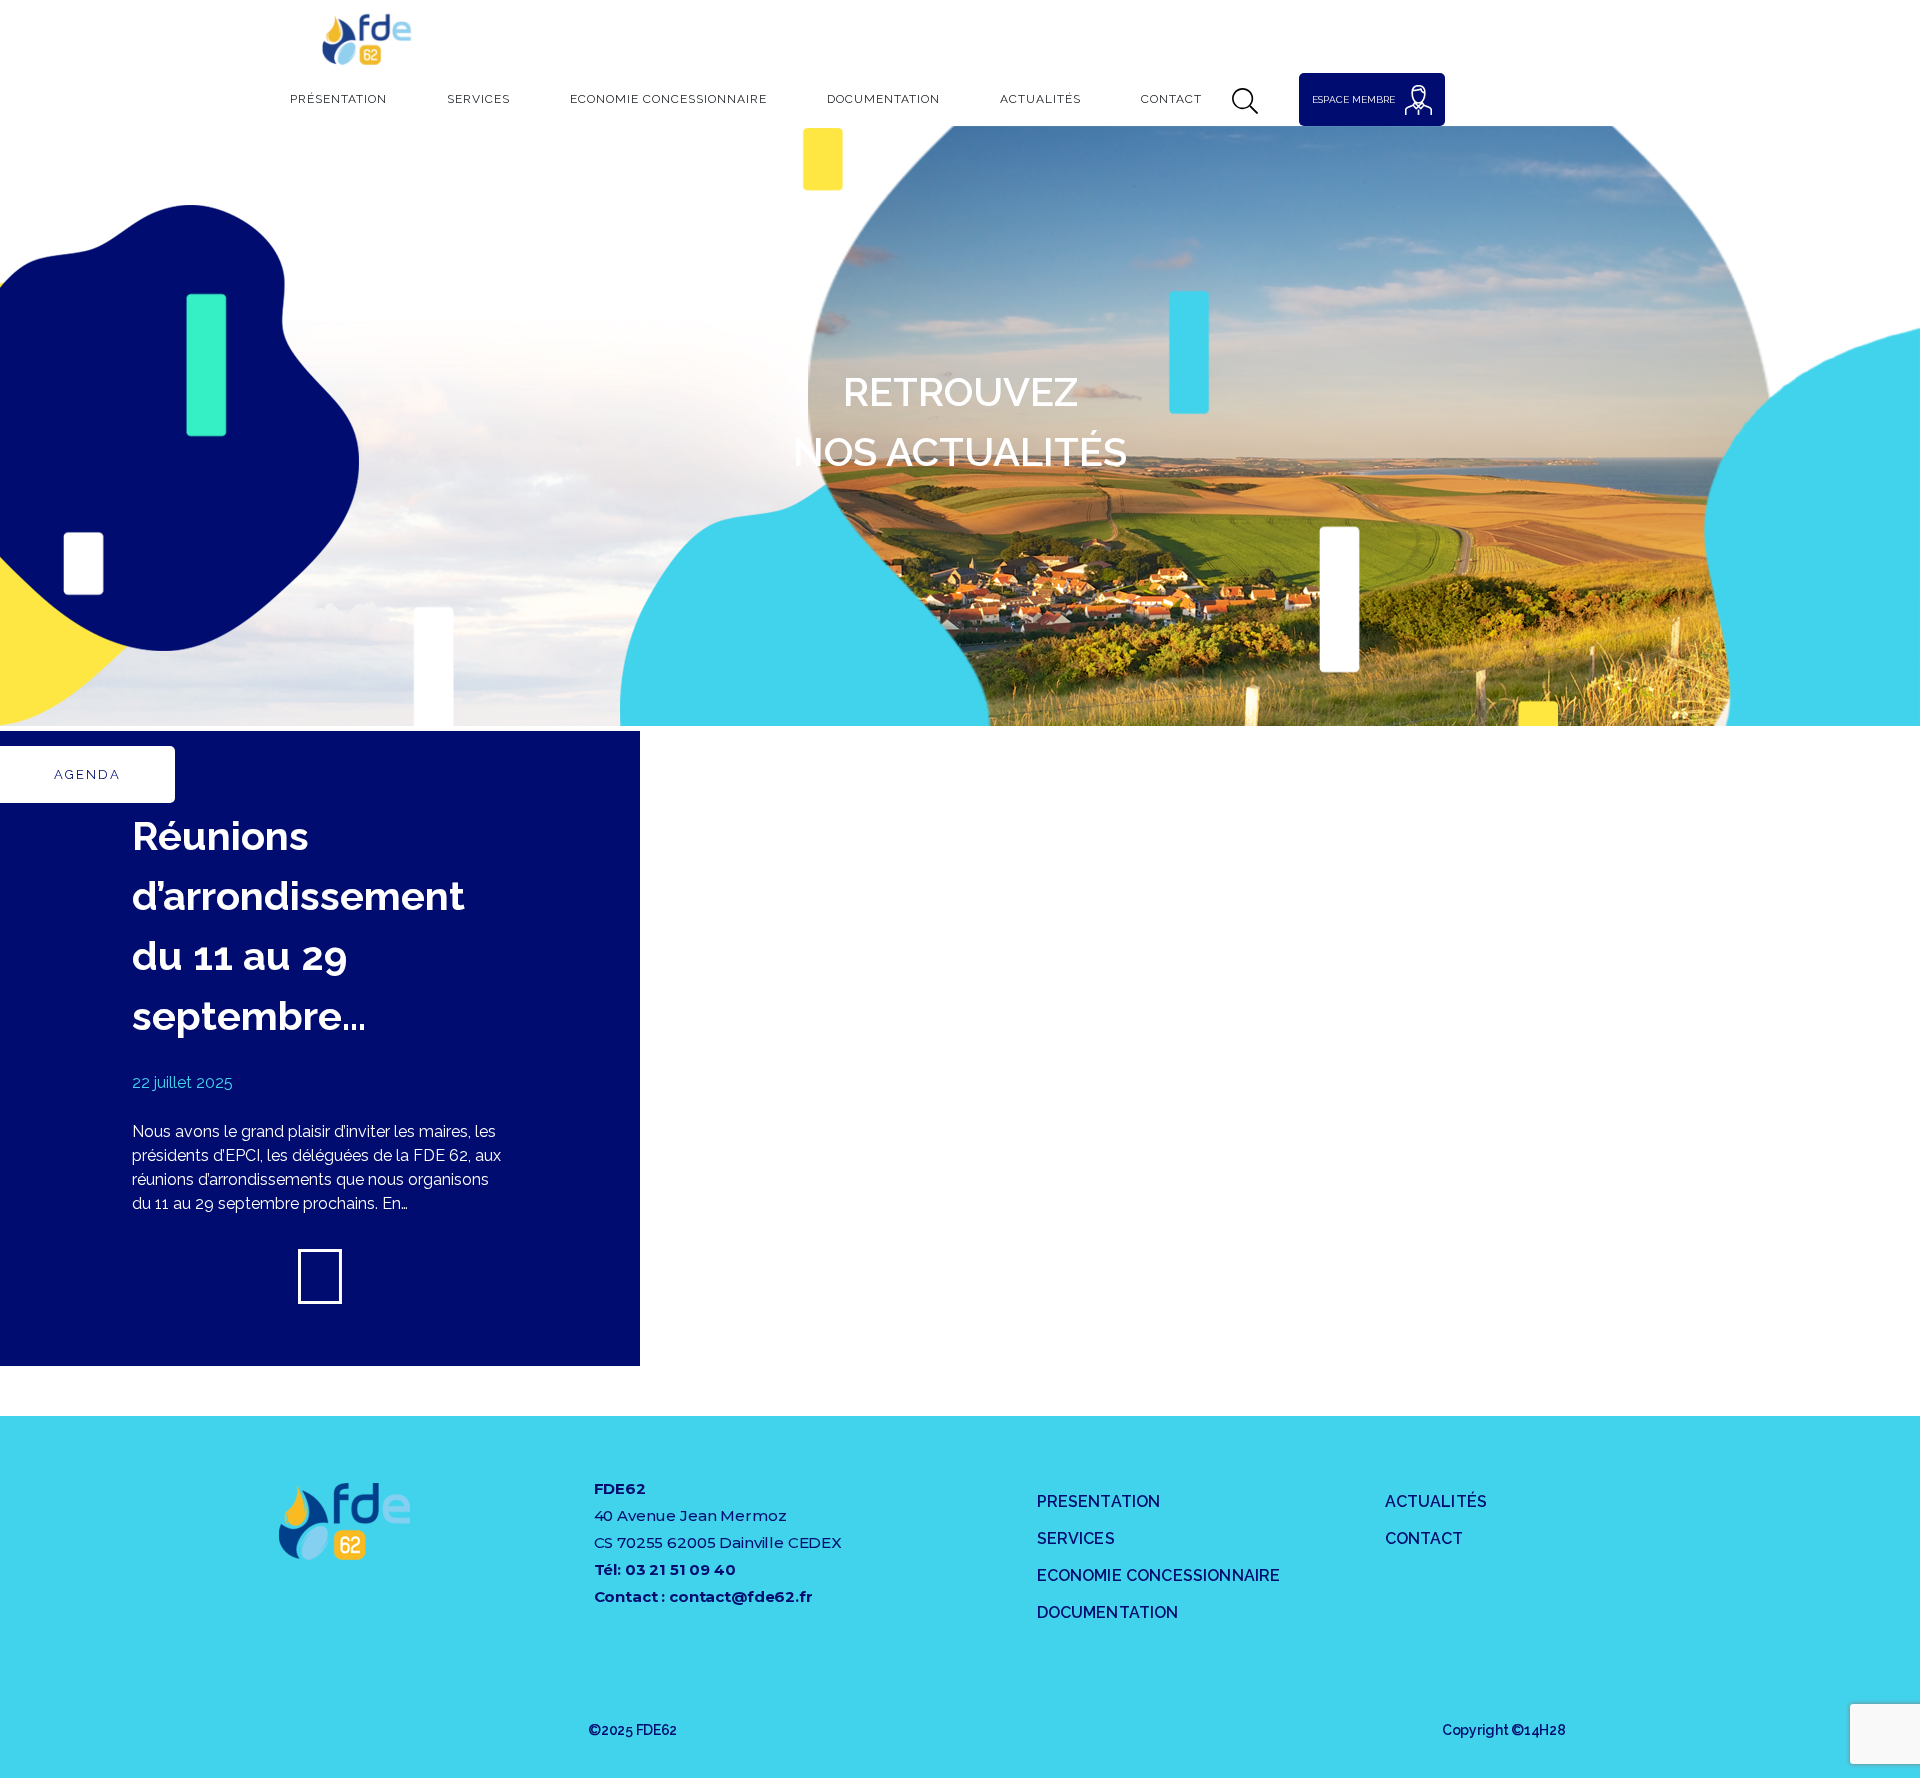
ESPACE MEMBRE (1353, 99)
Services (478, 99)
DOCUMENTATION (1108, 1612)
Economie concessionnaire (668, 99)
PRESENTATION (1099, 1501)
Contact (1171, 99)
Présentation (338, 99)
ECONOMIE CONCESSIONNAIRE (1159, 1575)
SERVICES (1076, 1538)
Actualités (1040, 99)
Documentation (883, 99)
